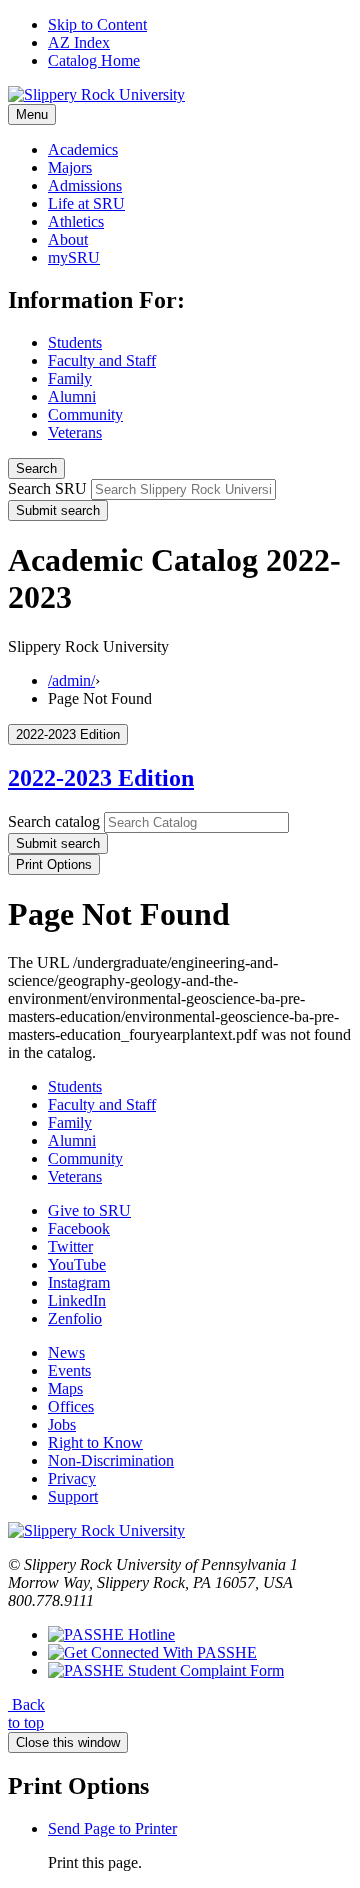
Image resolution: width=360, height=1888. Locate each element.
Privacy (72, 1478)
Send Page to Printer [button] (112, 1828)
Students (75, 342)
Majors (70, 167)
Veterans (75, 432)
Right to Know (95, 1442)
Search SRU (47, 488)
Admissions (85, 185)
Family (70, 378)
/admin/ (71, 680)
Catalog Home (94, 60)
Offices (71, 1406)
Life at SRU (86, 203)
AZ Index (79, 42)
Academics (83, 149)
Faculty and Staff (102, 360)
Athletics (76, 221)
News (66, 1352)
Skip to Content (97, 24)
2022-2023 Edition (101, 778)
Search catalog (54, 821)
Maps (65, 1388)
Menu (32, 114)
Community (85, 414)
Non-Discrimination (111, 1460)
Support (73, 1496)
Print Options (54, 864)
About (68, 239)
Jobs (62, 1424)
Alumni (72, 396)
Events (69, 1370)
